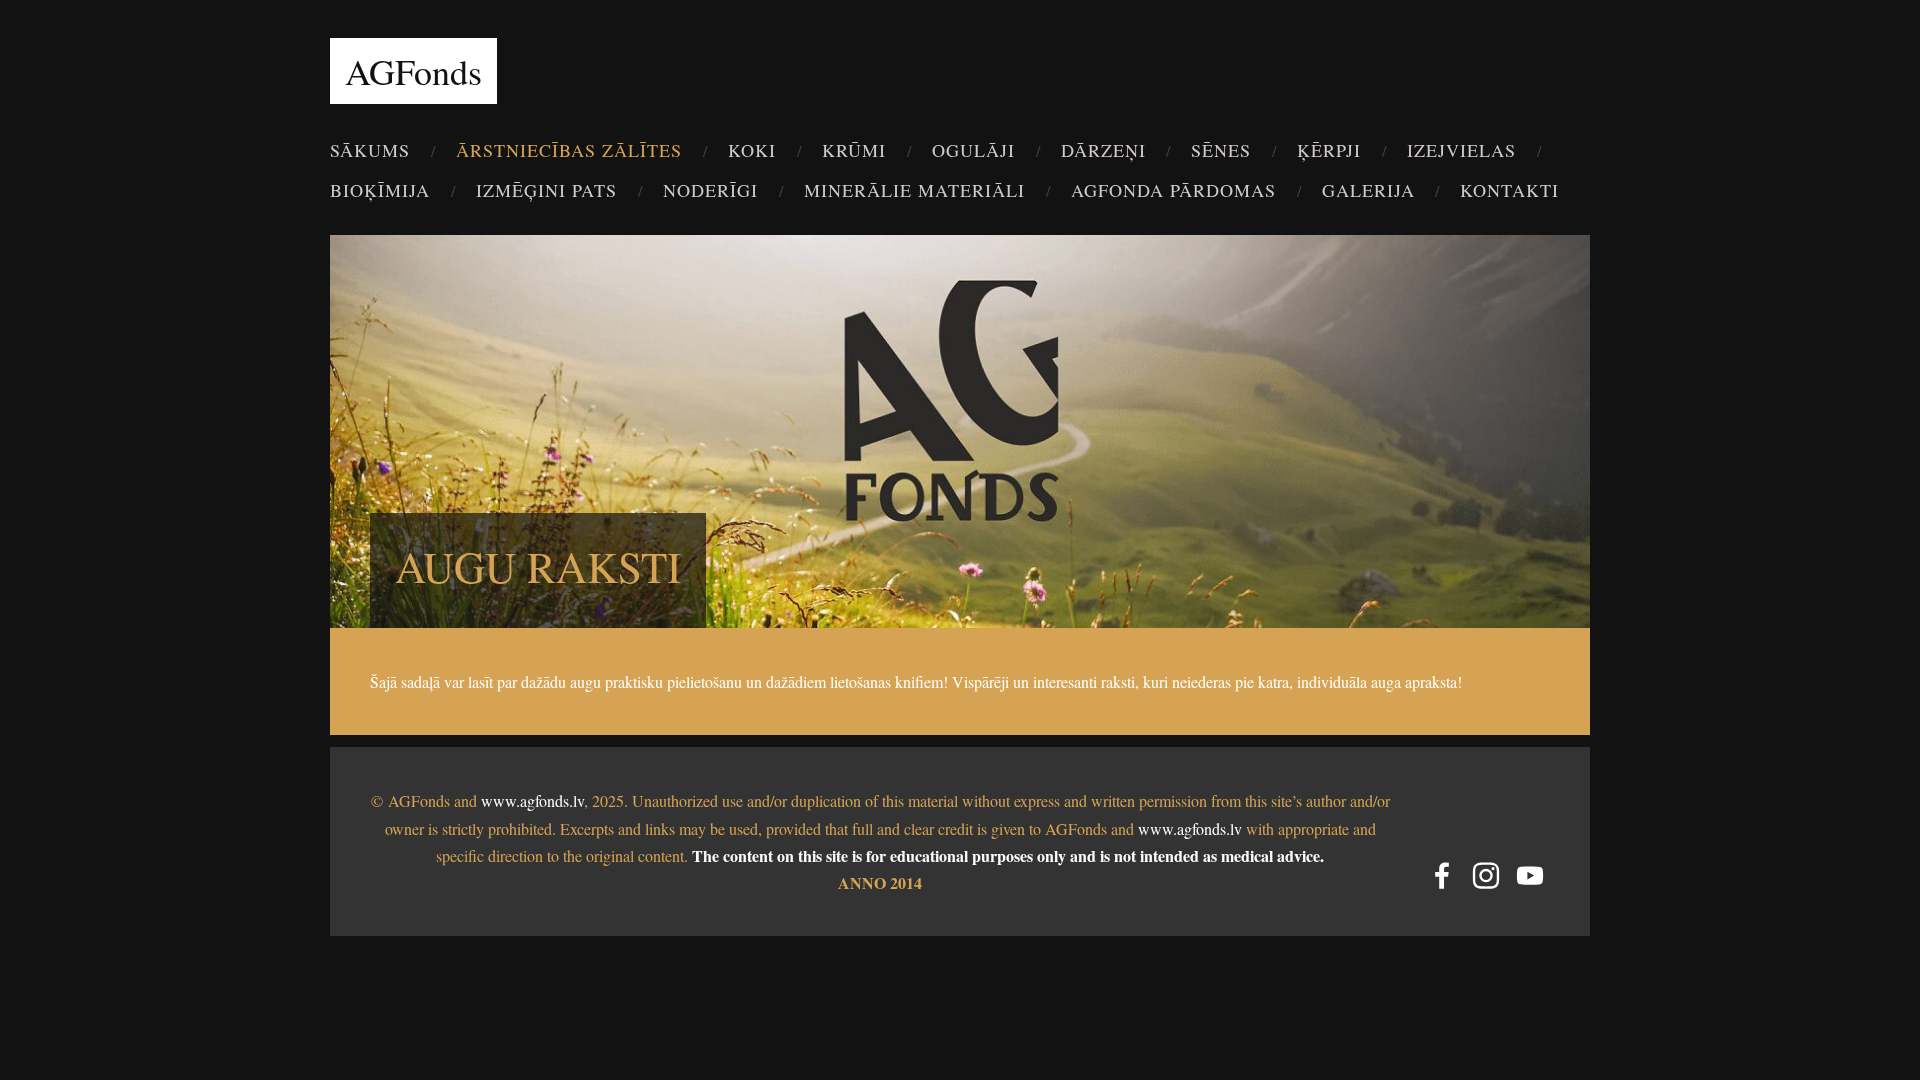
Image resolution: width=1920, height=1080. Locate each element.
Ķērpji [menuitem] (1329, 150)
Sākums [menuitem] (370, 150)
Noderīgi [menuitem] (710, 190)
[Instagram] (1486, 875)
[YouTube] (1530, 875)
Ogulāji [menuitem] (973, 150)
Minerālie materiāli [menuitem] (914, 190)
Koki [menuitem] (752, 150)
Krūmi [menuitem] (854, 150)
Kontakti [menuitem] (1509, 190)
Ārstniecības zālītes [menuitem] (569, 150)
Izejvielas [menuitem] (1461, 150)
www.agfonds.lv (532, 800)
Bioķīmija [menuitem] (380, 190)
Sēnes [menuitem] (1221, 150)
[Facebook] (1442, 875)
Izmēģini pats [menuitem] (546, 190)
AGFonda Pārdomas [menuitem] (1173, 190)
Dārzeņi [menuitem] (1103, 150)
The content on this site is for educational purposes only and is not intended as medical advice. (1008, 855)
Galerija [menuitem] (1368, 190)
